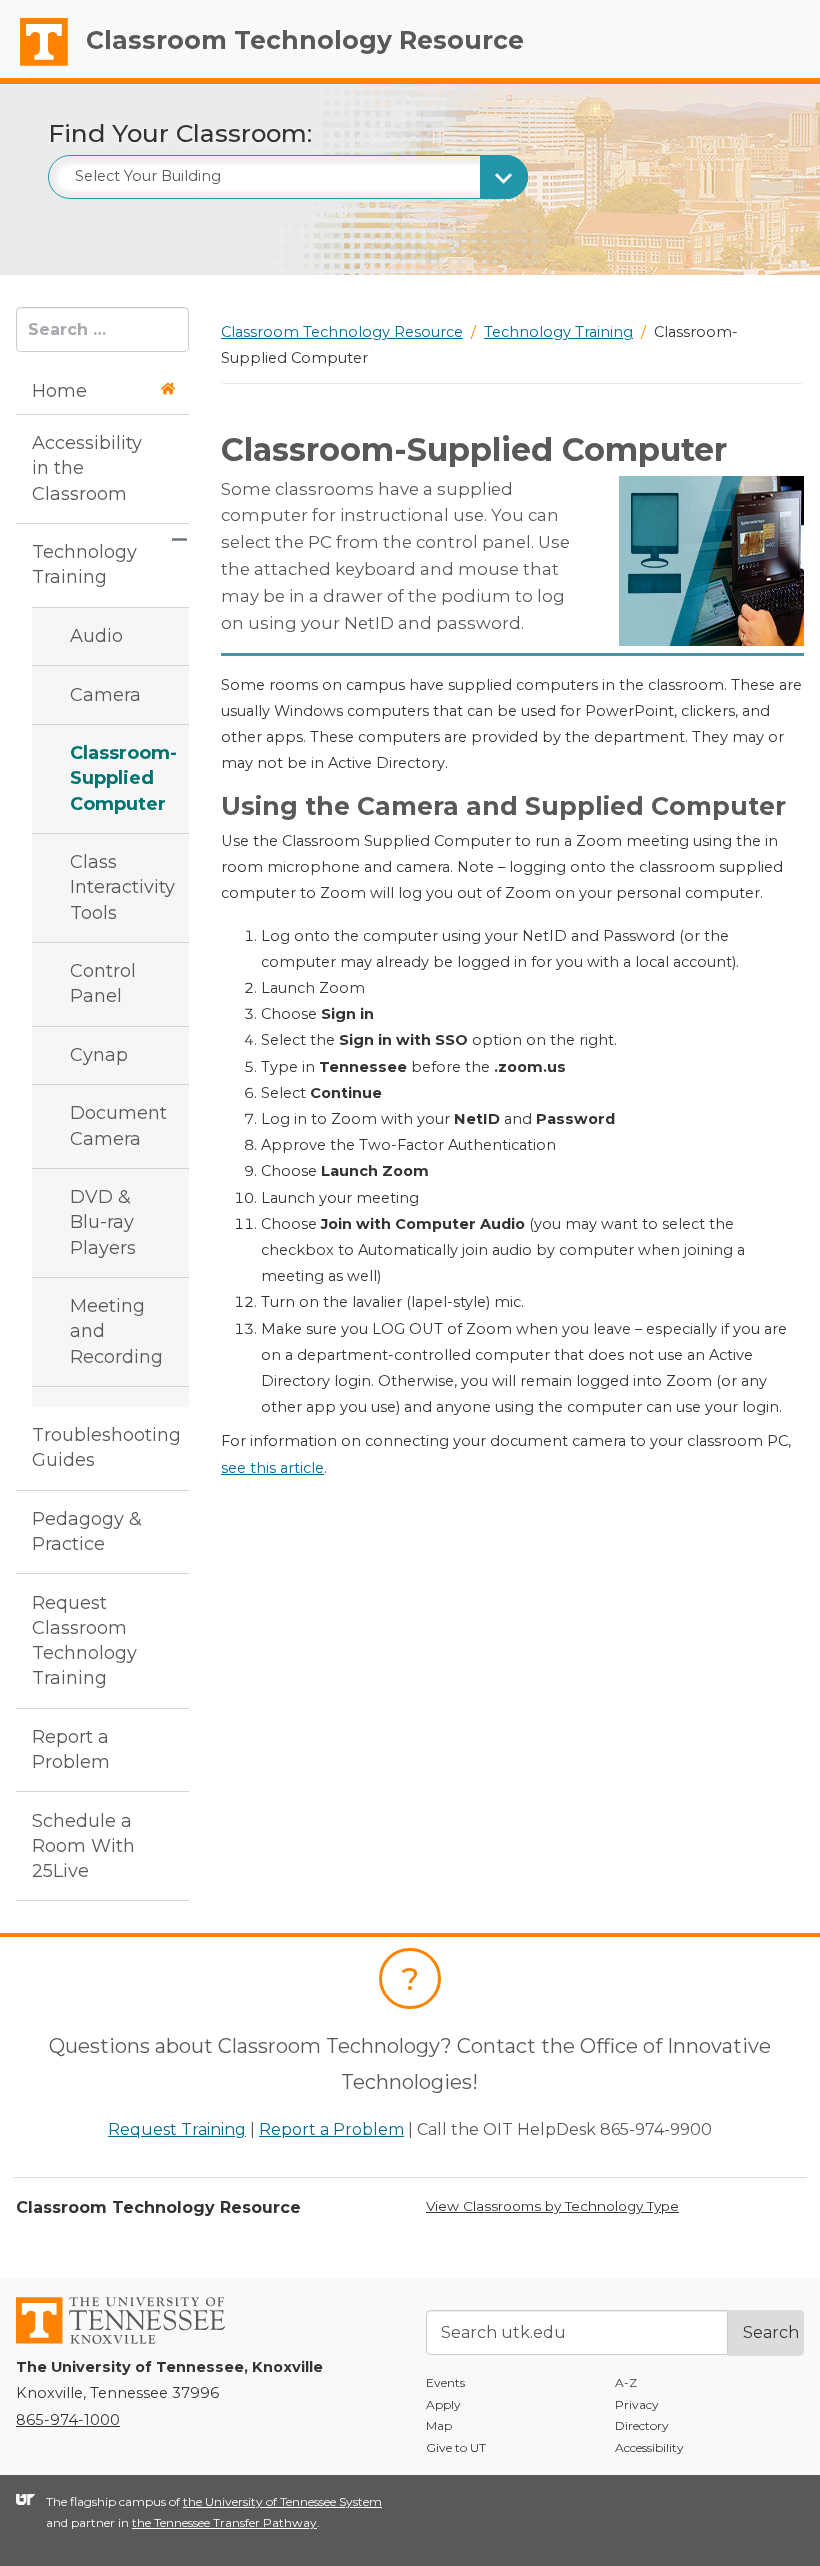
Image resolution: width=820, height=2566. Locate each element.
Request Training (177, 2129)
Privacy (637, 2404)
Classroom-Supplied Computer (115, 778)
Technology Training (84, 564)
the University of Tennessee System (282, 2501)
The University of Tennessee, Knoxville (35, 66)
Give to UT (456, 2447)
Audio (96, 636)
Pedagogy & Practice (87, 1531)
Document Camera (115, 1125)
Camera (105, 695)
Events (445, 2382)
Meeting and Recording (115, 1331)
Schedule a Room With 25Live (83, 1846)
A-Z (626, 2382)
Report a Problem (71, 1749)
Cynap (99, 1055)
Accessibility (649, 2447)
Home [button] (59, 391)
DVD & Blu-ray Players (103, 1222)
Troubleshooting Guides (95, 1447)
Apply (443, 2404)
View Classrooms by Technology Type (552, 2206)
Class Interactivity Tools (115, 887)
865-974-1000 (68, 2420)
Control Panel (103, 983)
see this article (272, 1468)
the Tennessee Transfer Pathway (224, 2522)
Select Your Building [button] (148, 176)
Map (439, 2425)
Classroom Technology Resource (305, 40)
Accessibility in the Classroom (87, 468)
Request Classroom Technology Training (84, 1641)
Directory (642, 2425)
